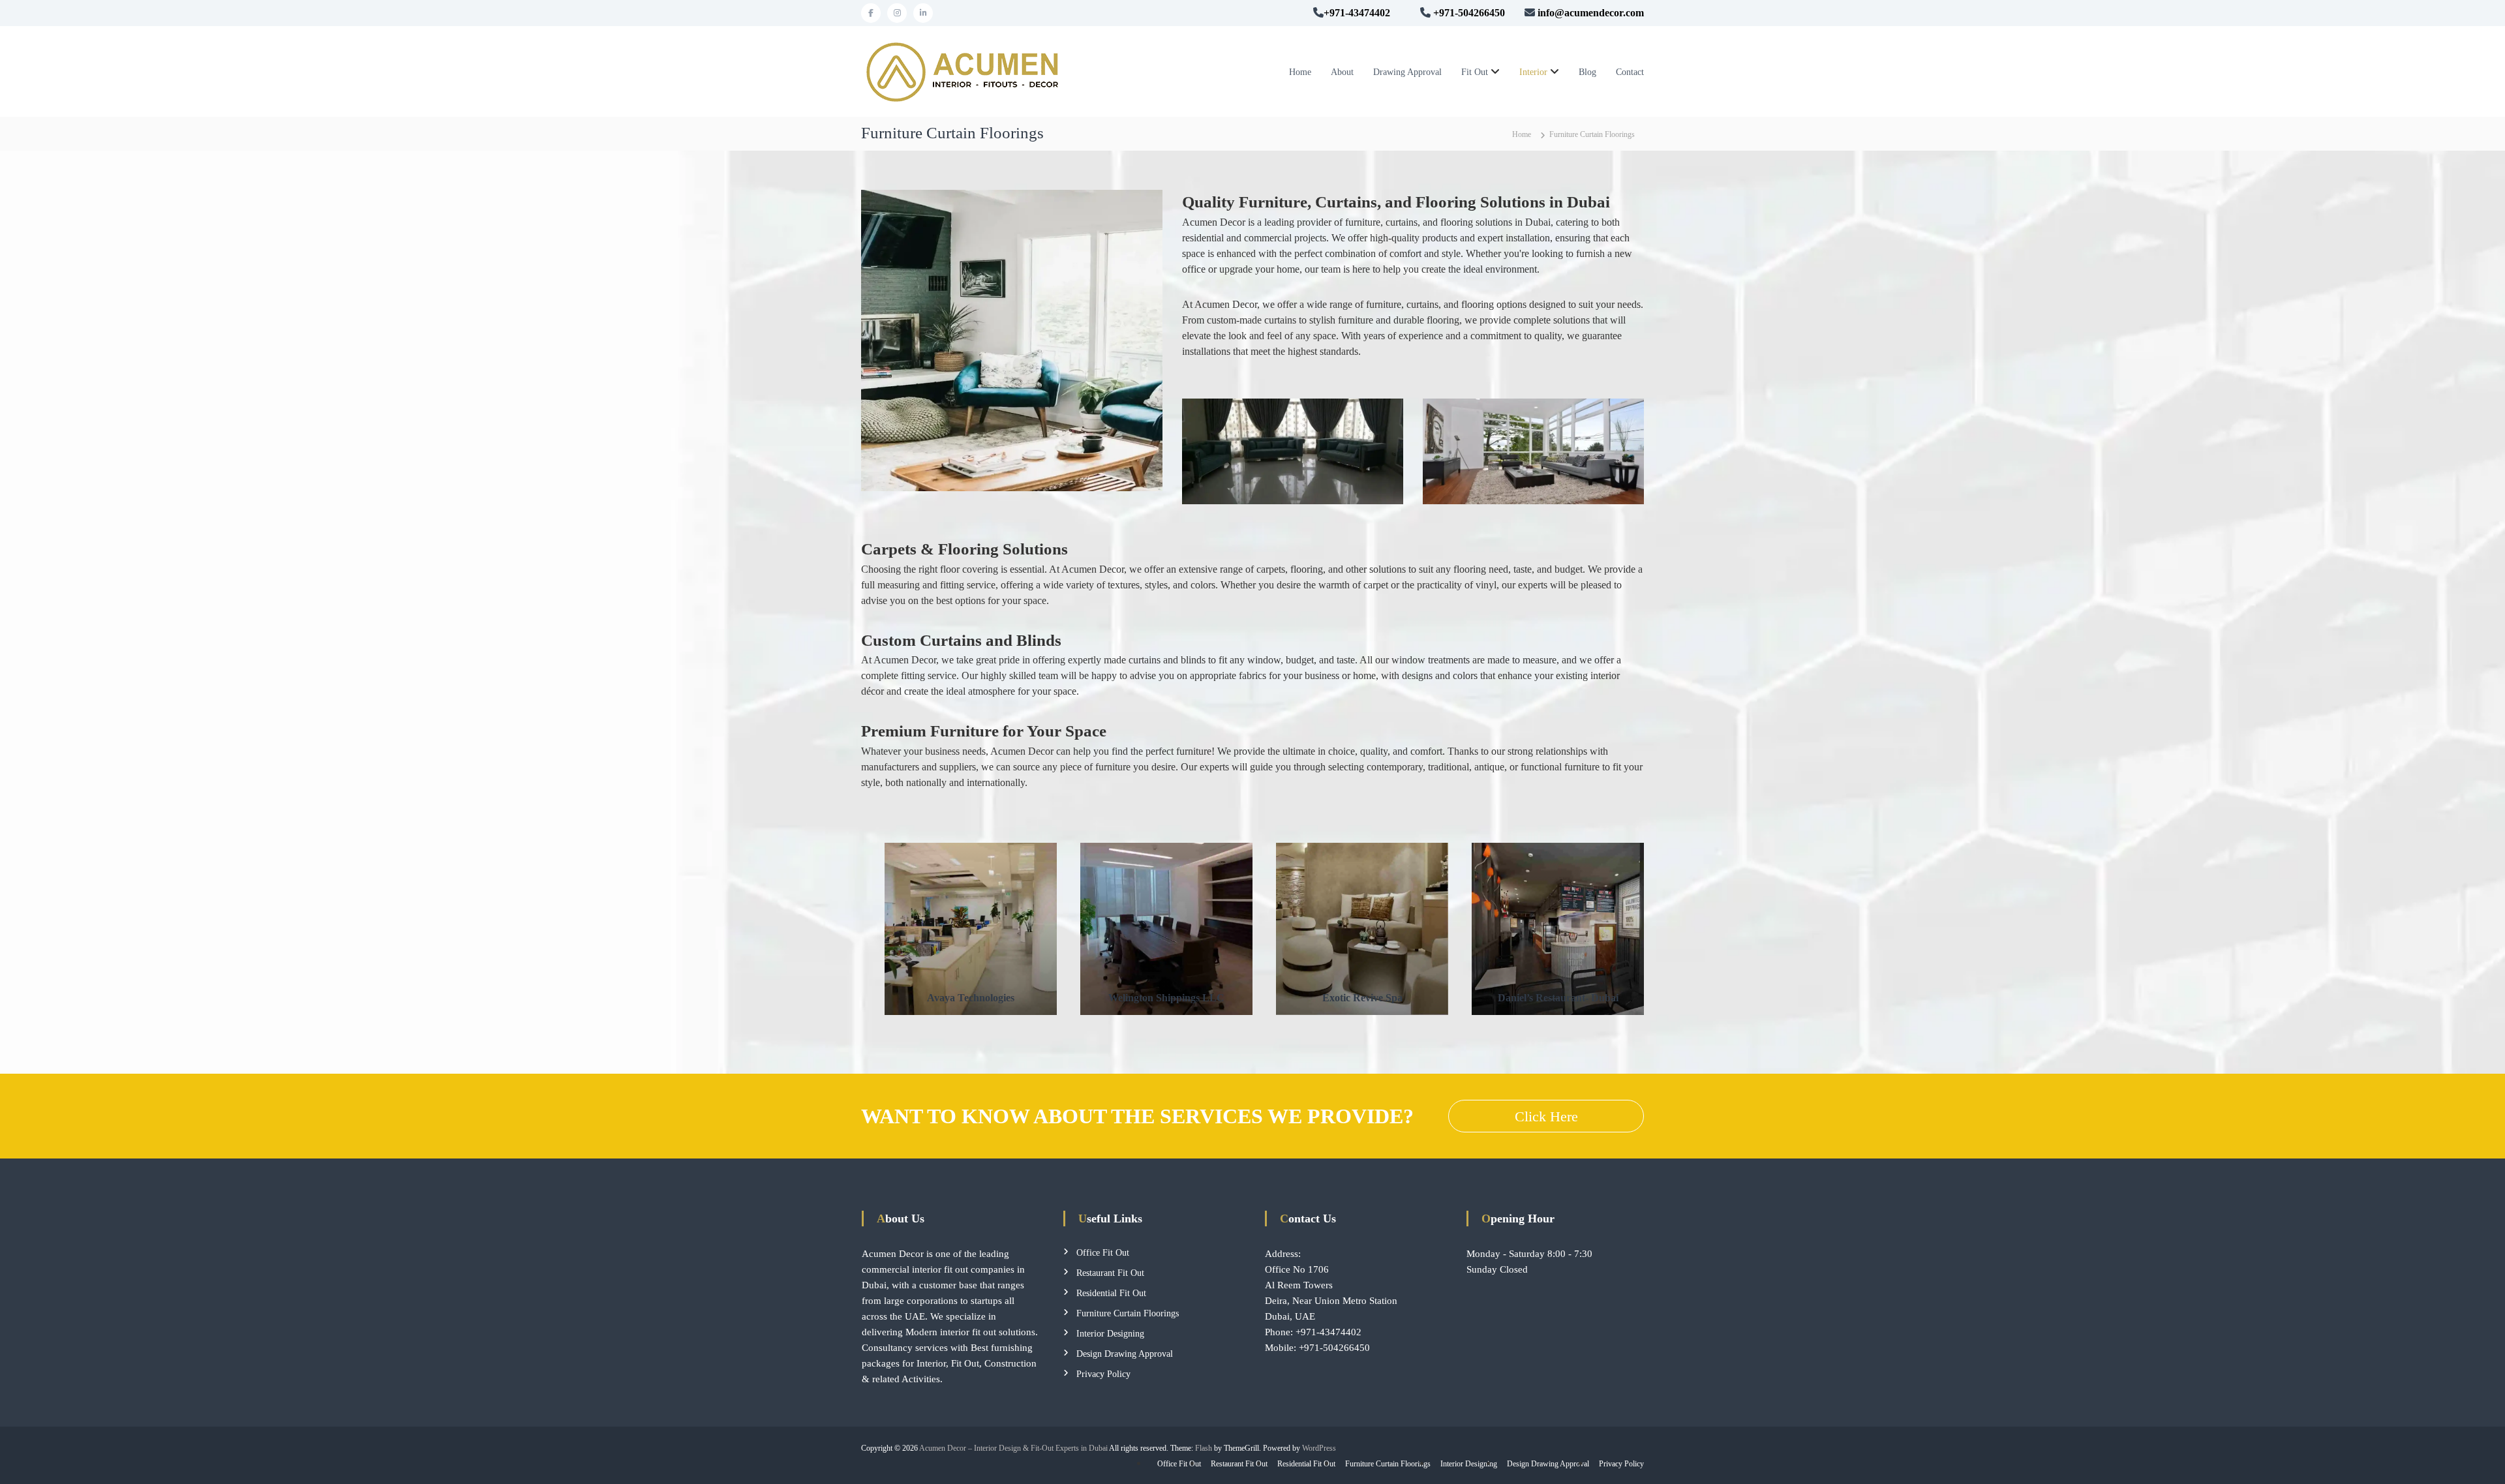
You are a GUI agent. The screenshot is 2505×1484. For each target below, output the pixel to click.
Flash (1204, 1448)
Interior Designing (1110, 1334)
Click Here (1546, 1116)
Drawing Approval (1407, 72)
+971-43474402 (1357, 13)
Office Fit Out (1103, 1253)
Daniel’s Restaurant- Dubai (1558, 998)
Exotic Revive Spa (1362, 998)
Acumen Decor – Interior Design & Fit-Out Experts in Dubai (1013, 1448)
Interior (1533, 72)
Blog (1587, 72)
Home (1300, 72)
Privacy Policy (1103, 1374)
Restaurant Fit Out (1110, 1273)
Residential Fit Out (1111, 1293)
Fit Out (1475, 72)
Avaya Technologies (971, 998)
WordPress (1319, 1448)
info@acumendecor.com (1591, 13)
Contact (1630, 72)
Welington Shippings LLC (1166, 998)
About (1342, 72)
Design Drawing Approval (1125, 1354)
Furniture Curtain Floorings (1128, 1313)
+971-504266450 (1334, 1348)
